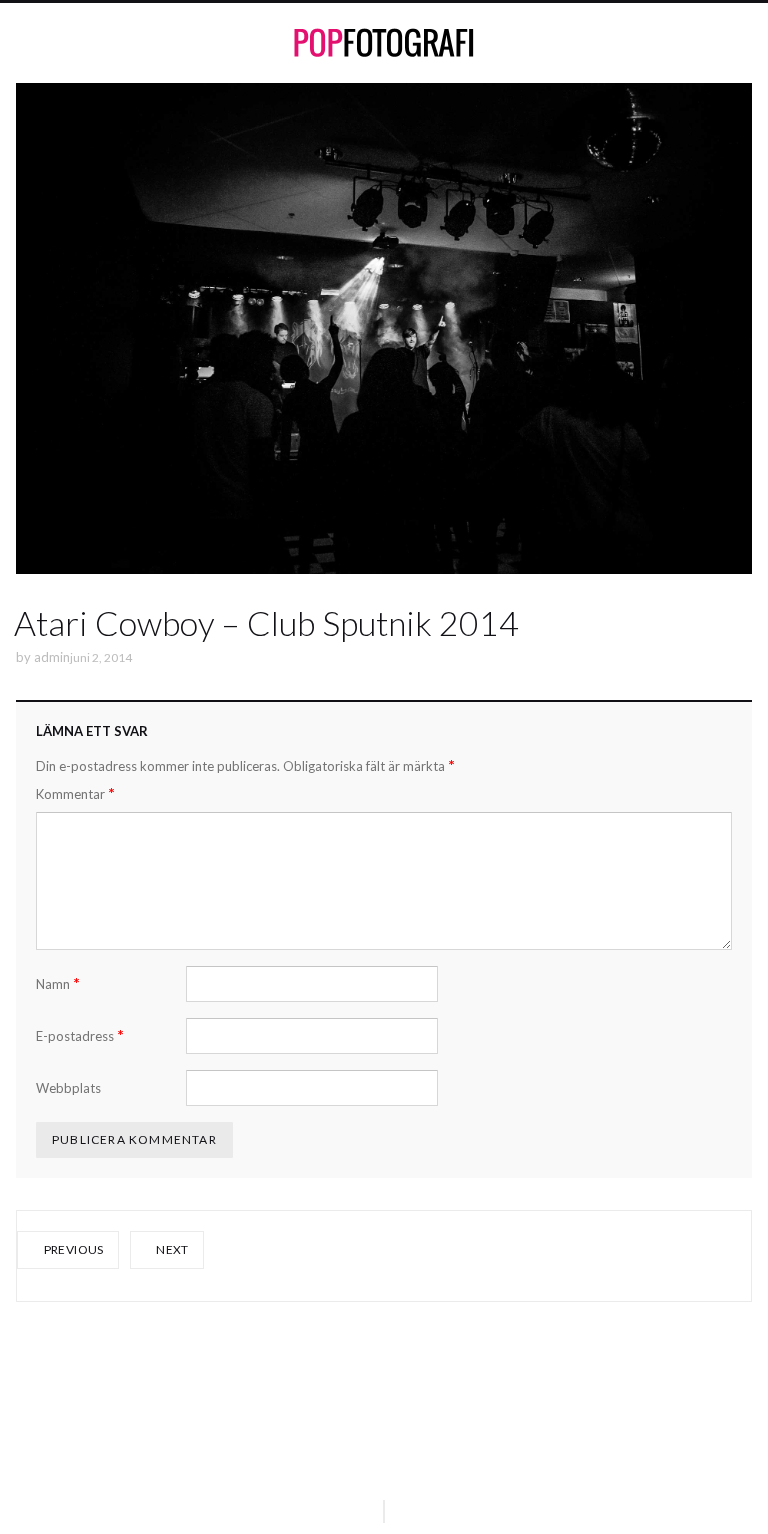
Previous (72, 1249)
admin (52, 657)
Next (171, 1249)
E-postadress (80, 1035)
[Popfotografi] (384, 43)
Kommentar (75, 793)
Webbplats (68, 1088)
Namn (58, 983)
